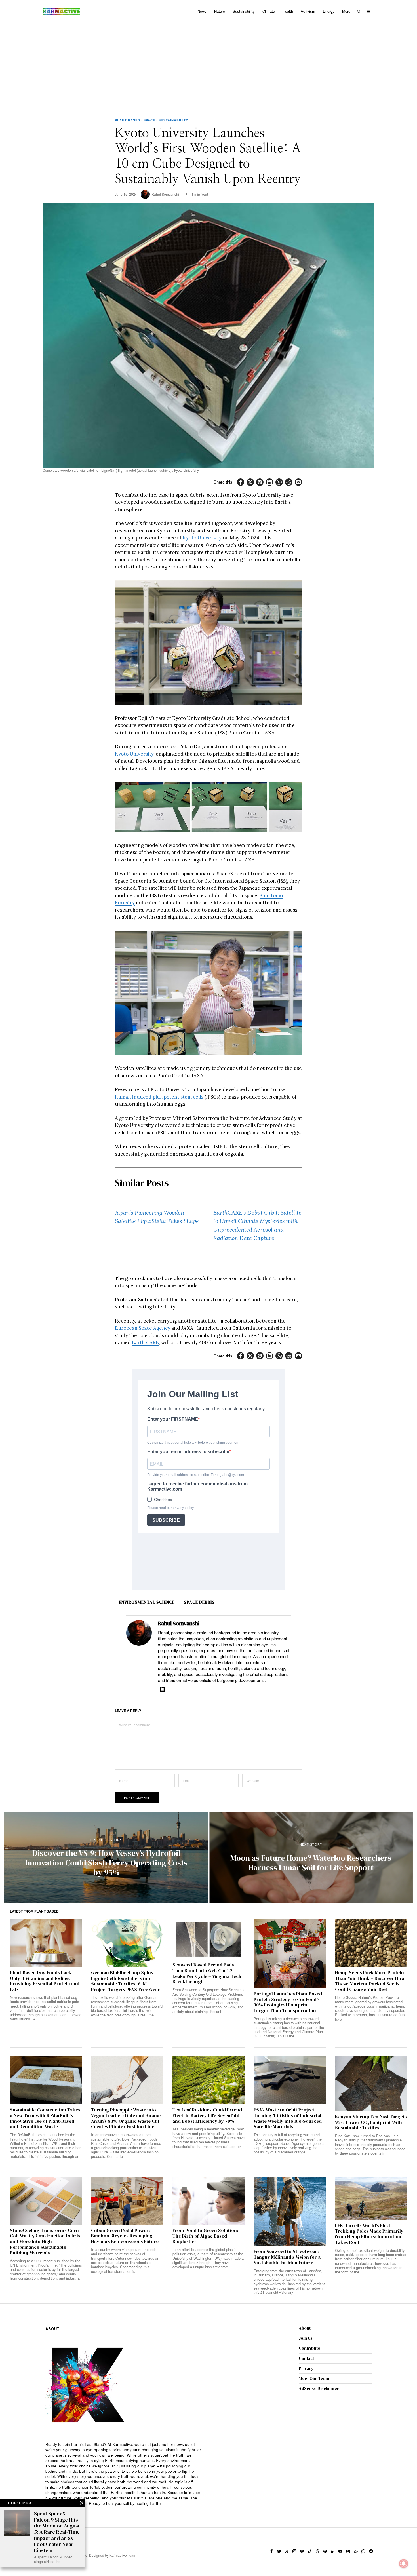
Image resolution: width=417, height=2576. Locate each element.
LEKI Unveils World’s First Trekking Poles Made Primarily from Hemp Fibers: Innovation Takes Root (369, 2234)
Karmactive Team (123, 2555)
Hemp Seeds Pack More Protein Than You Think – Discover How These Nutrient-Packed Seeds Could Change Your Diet (370, 1981)
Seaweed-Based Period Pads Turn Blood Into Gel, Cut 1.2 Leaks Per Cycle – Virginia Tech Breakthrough (207, 1973)
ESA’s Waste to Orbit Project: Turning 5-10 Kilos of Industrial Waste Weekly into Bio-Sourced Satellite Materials (288, 2118)
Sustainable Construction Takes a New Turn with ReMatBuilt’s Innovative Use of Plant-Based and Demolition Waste (45, 2118)
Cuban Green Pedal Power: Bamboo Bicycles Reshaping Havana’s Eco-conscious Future (125, 2236)
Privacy (306, 2368)
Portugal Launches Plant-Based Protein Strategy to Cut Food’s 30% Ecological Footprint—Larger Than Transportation (288, 2002)
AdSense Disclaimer (319, 2388)
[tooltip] (241, 482)
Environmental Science (147, 1602)
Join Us (306, 2338)
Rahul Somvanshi (165, 194)
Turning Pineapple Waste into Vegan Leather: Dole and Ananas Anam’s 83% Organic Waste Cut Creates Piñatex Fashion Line (126, 2118)
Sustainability (173, 120)
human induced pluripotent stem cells (159, 1097)
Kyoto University (202, 538)
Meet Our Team (314, 2378)
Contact (306, 2358)
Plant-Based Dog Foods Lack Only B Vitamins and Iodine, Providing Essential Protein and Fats (45, 1981)
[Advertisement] (208, 65)
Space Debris (199, 1602)
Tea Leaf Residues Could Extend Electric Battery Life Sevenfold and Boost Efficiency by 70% (207, 2116)
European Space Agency (143, 1328)
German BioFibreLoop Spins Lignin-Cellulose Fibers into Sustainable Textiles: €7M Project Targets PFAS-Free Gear (126, 1981)
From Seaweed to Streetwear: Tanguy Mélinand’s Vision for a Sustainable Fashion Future (287, 2257)
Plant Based (128, 120)
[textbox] (124, 2474)
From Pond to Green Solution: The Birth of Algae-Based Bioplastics (205, 2236)
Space (149, 120)
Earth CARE (145, 1342)
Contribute (309, 2348)
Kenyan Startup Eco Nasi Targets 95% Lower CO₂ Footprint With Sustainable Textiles (371, 2122)
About (305, 2328)
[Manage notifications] (404, 2564)
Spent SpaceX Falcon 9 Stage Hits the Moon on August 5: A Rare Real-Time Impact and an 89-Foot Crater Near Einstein (57, 2532)
